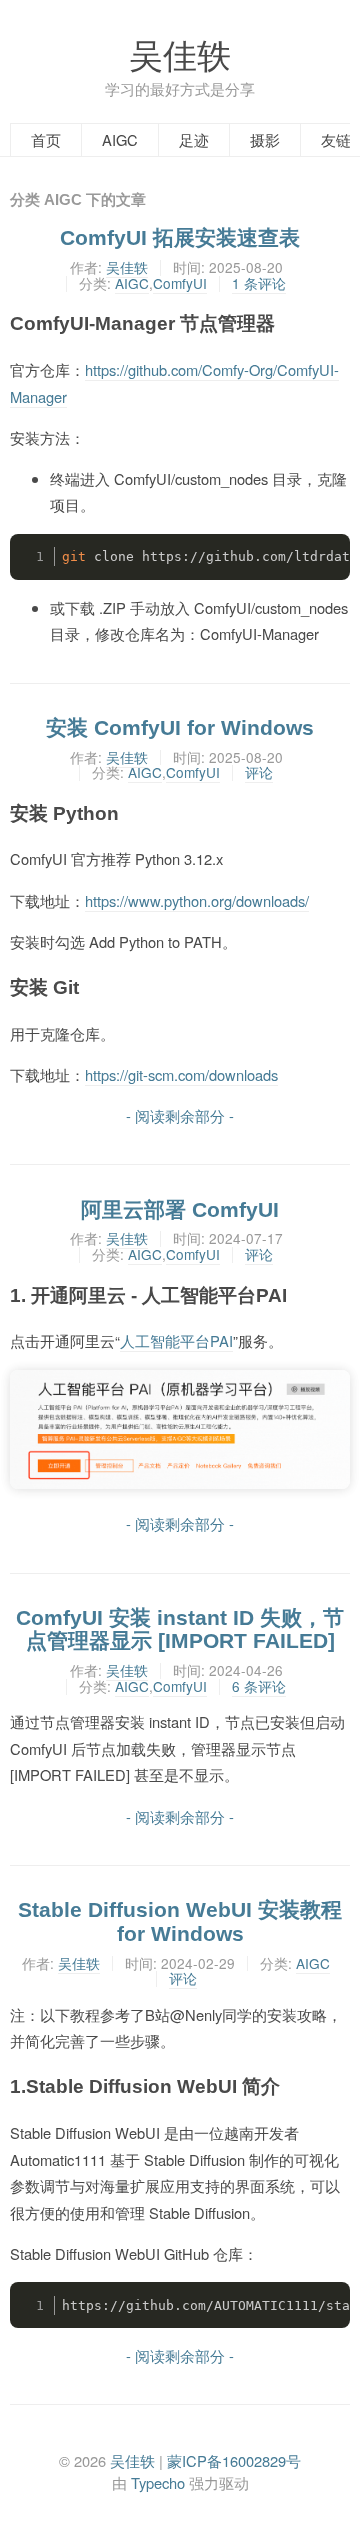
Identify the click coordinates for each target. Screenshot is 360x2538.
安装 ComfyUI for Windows (180, 727)
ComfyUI (180, 283)
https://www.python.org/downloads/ (197, 900)
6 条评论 (259, 1686)
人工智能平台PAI (176, 1340)
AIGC (120, 139)
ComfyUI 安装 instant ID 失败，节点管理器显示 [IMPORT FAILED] (180, 1629)
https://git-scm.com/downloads (181, 1074)
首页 (46, 139)
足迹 (194, 139)
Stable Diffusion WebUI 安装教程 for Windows (180, 1921)
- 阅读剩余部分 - (180, 1115)
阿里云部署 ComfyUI (180, 1209)
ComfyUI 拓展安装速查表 (180, 237)
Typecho (158, 2482)
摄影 (265, 139)
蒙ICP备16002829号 (234, 2460)
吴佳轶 (180, 53)
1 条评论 (259, 283)
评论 (259, 772)
